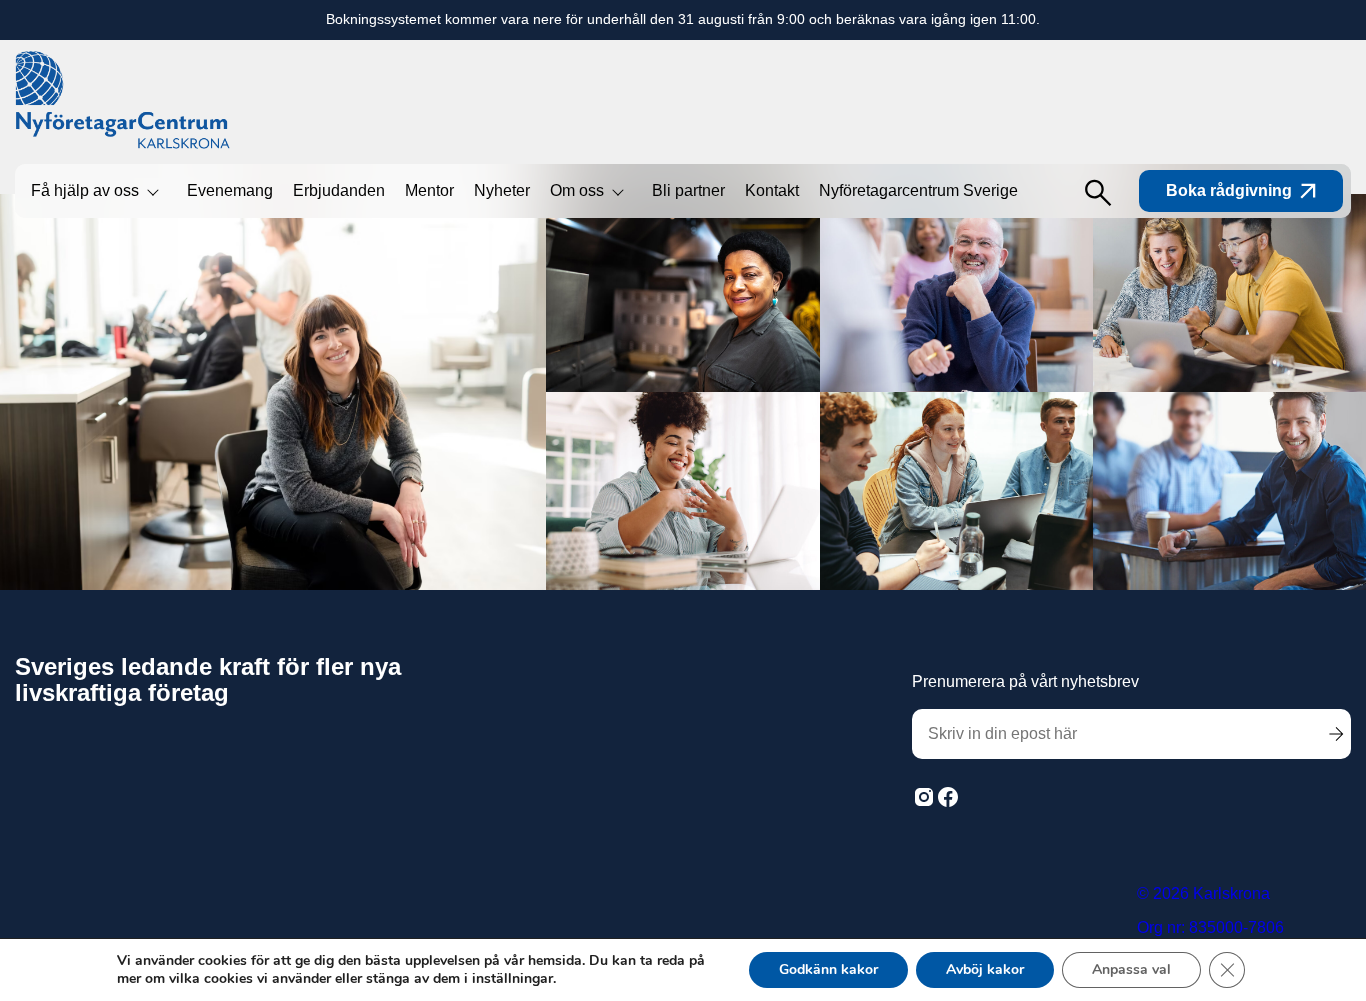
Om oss (577, 190)
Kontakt (772, 190)
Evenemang (230, 190)
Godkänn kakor (828, 969)
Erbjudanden (339, 190)
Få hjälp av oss (85, 190)
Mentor (429, 190)
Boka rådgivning (1229, 190)
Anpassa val (1131, 969)
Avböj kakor (985, 969)
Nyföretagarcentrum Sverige (918, 190)
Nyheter (502, 190)
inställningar (512, 979)
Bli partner (688, 190)
